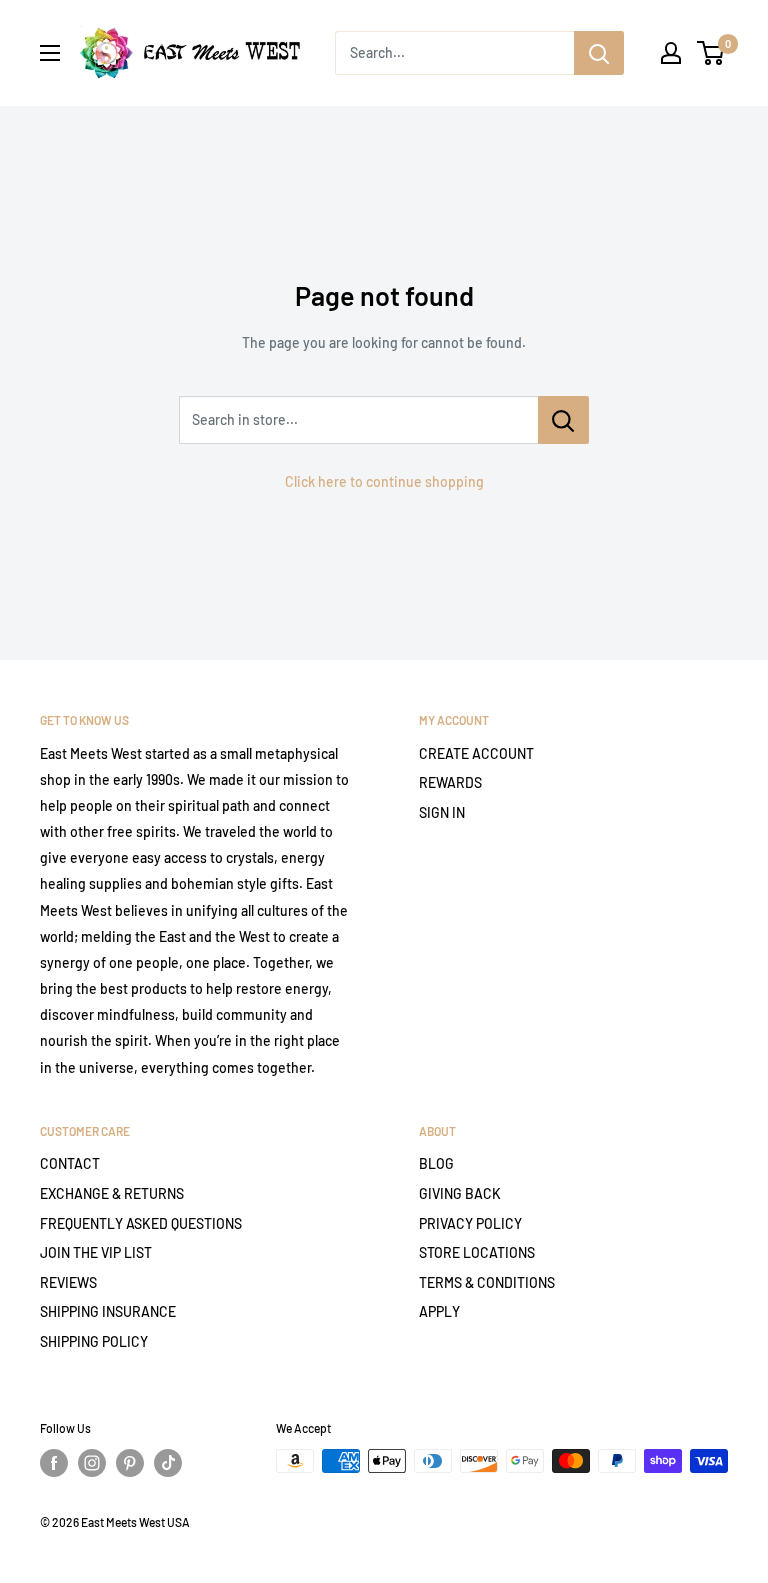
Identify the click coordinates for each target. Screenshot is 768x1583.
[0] (711, 53)
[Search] (599, 53)
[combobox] (454, 53)
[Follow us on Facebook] (54, 1463)
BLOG (436, 1163)
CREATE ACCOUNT (476, 753)
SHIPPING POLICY (94, 1341)
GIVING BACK (460, 1193)
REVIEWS (68, 1282)
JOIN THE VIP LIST (96, 1252)
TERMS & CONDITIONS (487, 1282)
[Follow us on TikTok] (168, 1463)
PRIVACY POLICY (470, 1223)
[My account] (671, 53)
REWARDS (450, 782)
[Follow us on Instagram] (92, 1463)
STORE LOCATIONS (477, 1252)
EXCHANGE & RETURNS (112, 1193)
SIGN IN (442, 812)
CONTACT (70, 1163)
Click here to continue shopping (384, 481)
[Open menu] (50, 53)
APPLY (439, 1311)
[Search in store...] (563, 420)
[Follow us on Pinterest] (130, 1463)
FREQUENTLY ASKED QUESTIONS (141, 1223)
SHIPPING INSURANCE (108, 1311)
